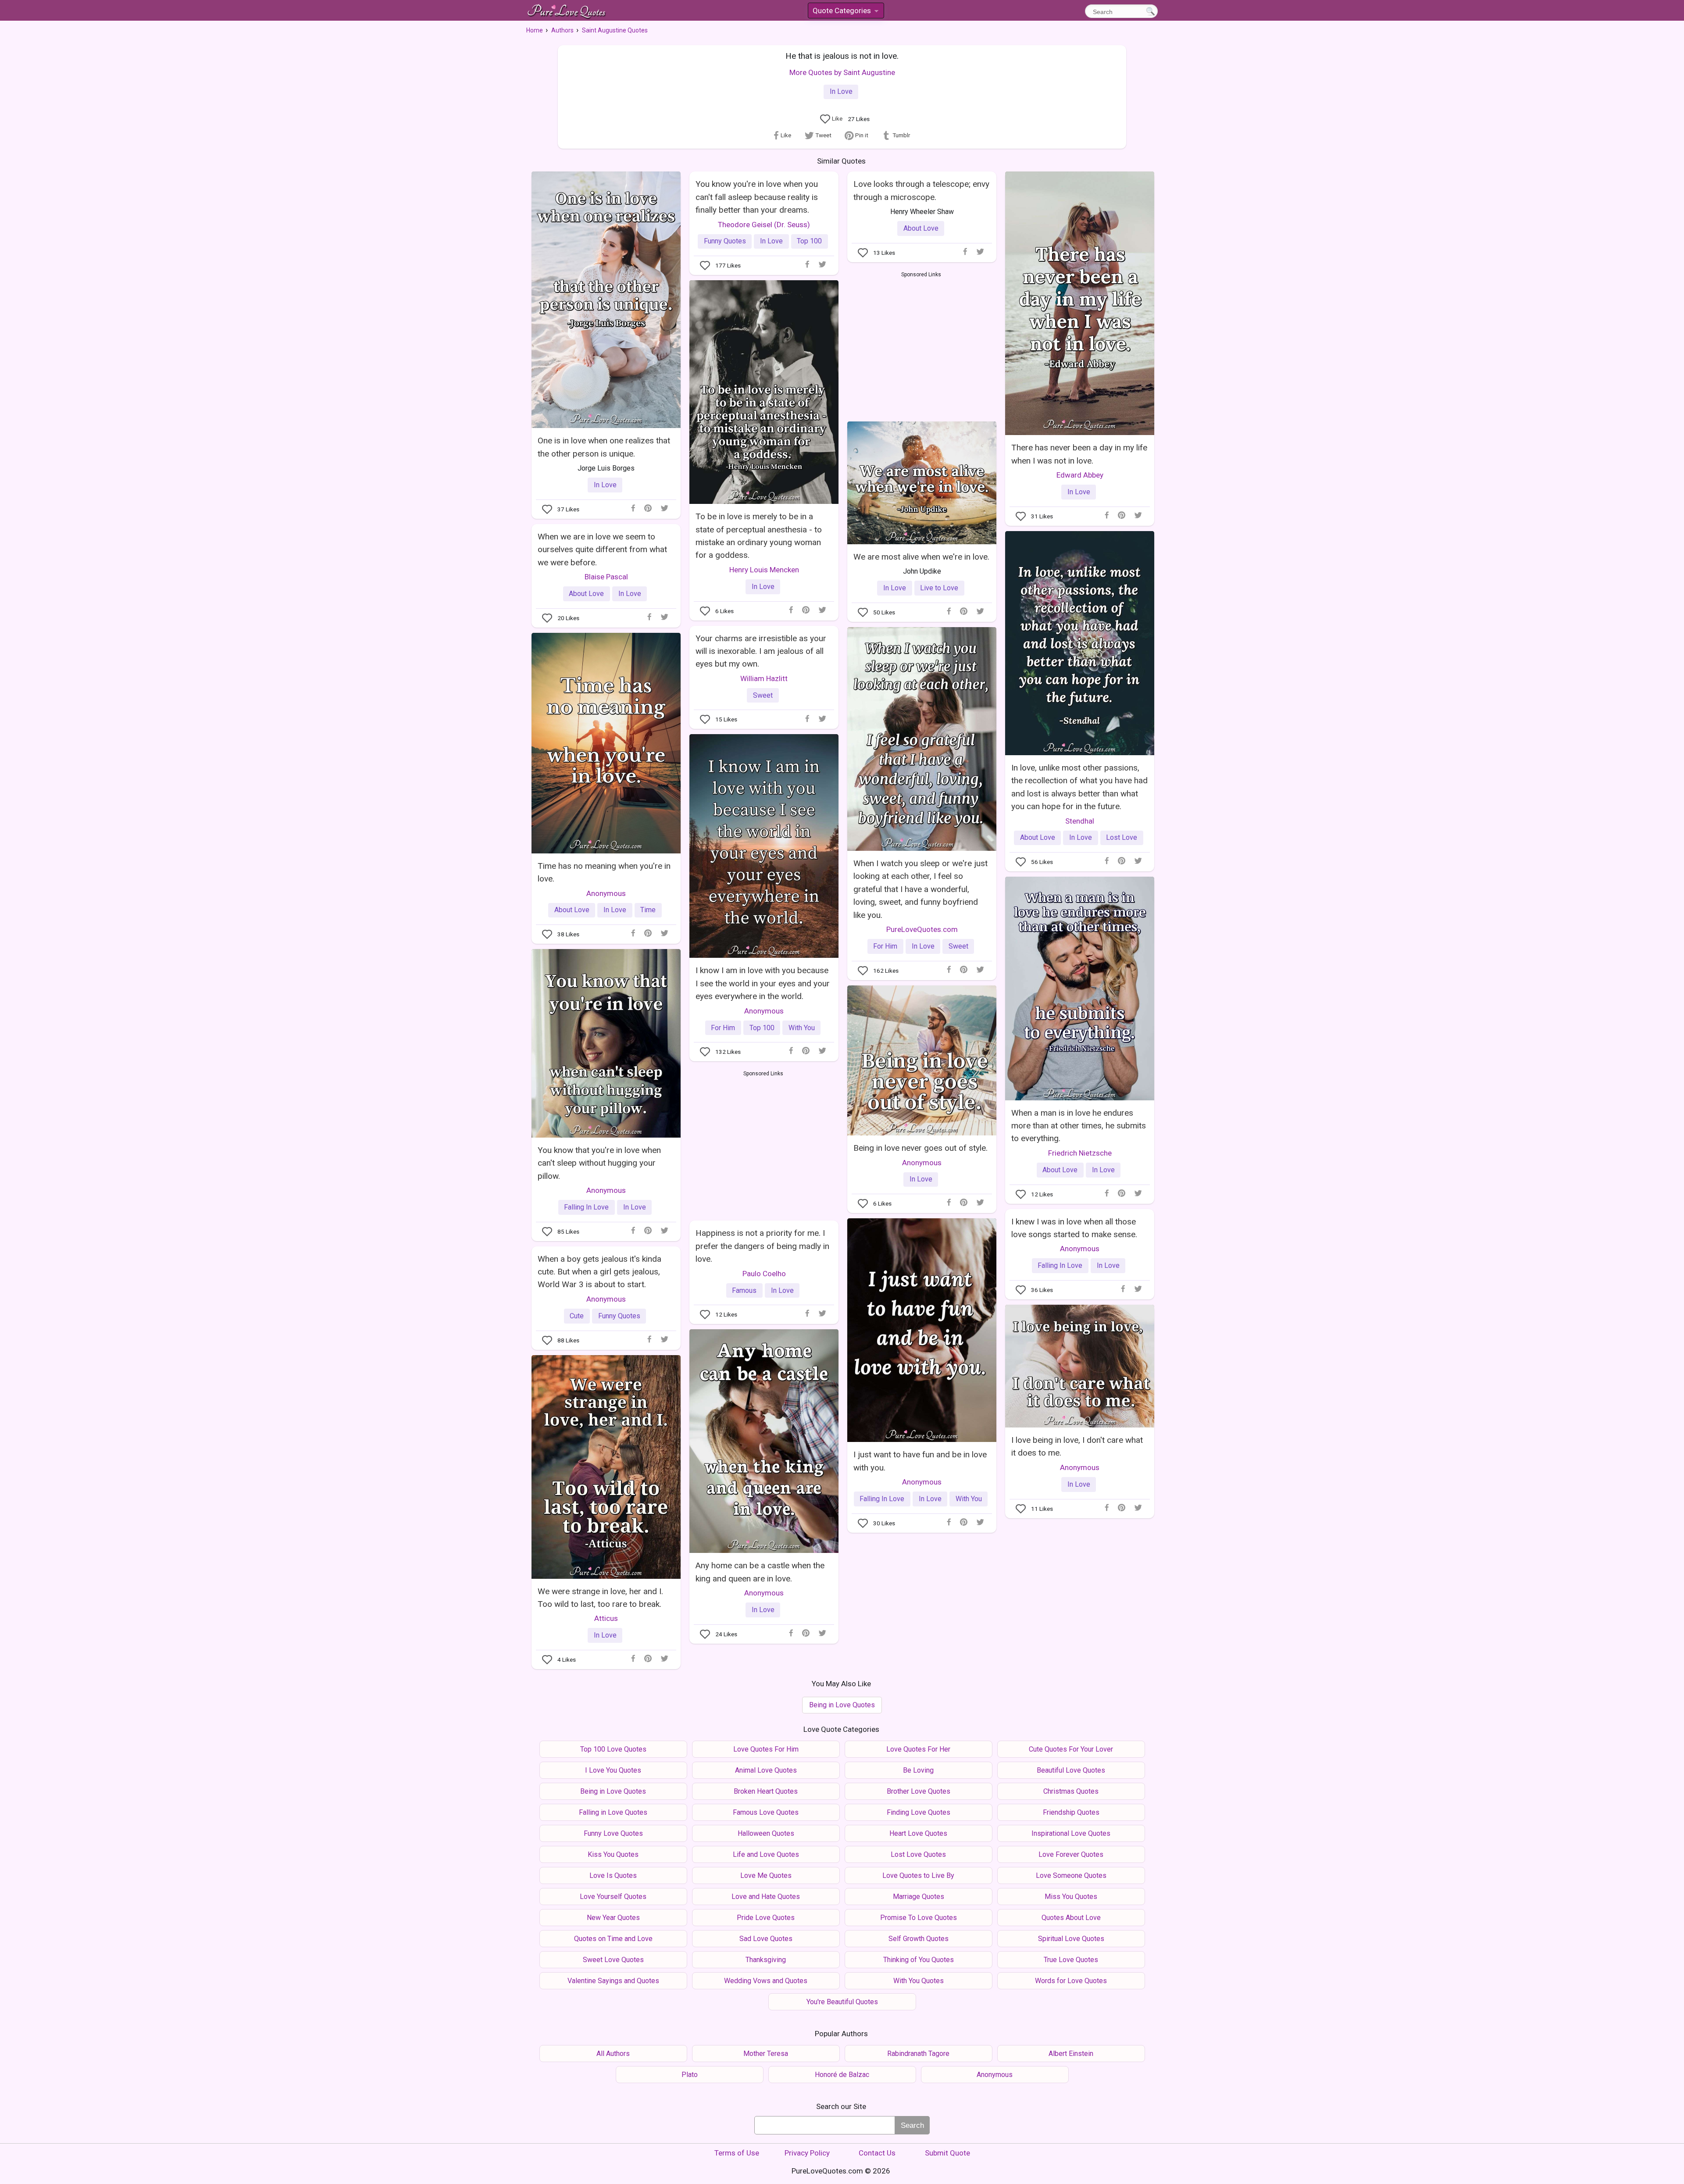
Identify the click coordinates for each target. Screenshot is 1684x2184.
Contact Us (877, 2153)
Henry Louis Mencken (764, 570)
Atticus (606, 1618)
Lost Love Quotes (918, 1854)
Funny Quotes (725, 241)
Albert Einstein (1071, 2054)
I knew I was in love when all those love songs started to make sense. (1074, 1228)
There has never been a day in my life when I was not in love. (1079, 454)
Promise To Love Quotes (919, 1918)
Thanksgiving (766, 1960)
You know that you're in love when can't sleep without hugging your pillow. (599, 1163)
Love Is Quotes (613, 1875)
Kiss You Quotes (613, 1854)
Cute (577, 1316)
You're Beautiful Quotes (842, 2002)
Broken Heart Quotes (766, 1791)
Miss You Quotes (1071, 1897)
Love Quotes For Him (766, 1749)
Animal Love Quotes (766, 1770)
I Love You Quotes (613, 1770)
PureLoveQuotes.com (922, 929)
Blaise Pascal (606, 577)
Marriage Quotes (919, 1897)
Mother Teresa (766, 2054)
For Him (885, 946)
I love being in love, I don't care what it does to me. (1077, 1446)
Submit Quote (947, 2153)
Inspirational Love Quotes (1071, 1833)
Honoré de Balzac (842, 2075)
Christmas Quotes (1071, 1791)
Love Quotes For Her (918, 1749)
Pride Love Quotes (766, 1918)
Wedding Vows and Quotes (766, 1981)
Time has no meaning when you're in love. (604, 872)
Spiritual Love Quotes (1071, 1939)
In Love (841, 91)
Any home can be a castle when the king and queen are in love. (760, 1572)
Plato (690, 2075)
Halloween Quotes (766, 1833)
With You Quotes (919, 1981)
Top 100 (809, 241)
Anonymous (606, 893)
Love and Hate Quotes (766, 1897)
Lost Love (1122, 837)
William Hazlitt (764, 678)
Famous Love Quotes (766, 1812)
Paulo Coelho (764, 1274)
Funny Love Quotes (613, 1833)
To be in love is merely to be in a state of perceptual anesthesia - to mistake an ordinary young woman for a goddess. (759, 536)
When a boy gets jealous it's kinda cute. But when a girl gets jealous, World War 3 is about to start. (599, 1272)
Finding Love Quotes (919, 1812)
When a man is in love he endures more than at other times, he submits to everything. (1079, 1126)
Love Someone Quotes (1071, 1875)
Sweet (763, 695)
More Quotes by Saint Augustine (842, 72)
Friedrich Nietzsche (1080, 1153)
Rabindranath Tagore (918, 2054)
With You (802, 1028)
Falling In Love (586, 1207)
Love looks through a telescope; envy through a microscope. (921, 190)
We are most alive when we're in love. (921, 557)
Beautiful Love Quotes (1071, 1770)
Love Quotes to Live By (918, 1875)
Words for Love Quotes (1071, 1981)
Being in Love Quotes (842, 1705)
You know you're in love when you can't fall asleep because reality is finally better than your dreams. (757, 197)
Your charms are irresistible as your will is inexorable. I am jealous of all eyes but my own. (761, 651)
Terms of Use (737, 2153)
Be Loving (918, 1770)
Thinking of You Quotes (919, 1960)
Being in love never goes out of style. (920, 1148)
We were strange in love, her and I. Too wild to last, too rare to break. (600, 1598)
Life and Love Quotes (766, 1854)
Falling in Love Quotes (613, 1812)
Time (648, 910)
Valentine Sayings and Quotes (613, 1981)
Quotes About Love (1071, 1918)
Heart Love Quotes (918, 1833)
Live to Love (939, 588)
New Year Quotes (613, 1918)
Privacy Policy (807, 2153)
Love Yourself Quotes (613, 1897)
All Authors (613, 2054)
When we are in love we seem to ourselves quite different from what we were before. (602, 550)
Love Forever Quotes (1071, 1854)
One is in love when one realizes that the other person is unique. (604, 447)
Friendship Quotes (1071, 1812)
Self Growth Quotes (919, 1939)
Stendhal (1080, 821)
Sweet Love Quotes (613, 1960)
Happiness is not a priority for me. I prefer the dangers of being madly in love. (762, 1246)
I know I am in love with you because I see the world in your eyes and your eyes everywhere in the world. (763, 983)
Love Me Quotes (766, 1875)
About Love (921, 228)
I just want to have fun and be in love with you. (920, 1461)
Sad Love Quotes (766, 1939)
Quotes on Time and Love (613, 1939)
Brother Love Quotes (919, 1791)
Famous (744, 1290)
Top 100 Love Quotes (613, 1749)
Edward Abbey (1080, 475)
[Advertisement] (921, 345)
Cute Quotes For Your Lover (1071, 1749)
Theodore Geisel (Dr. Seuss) (764, 225)
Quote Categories (845, 12)
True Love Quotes (1071, 1960)
